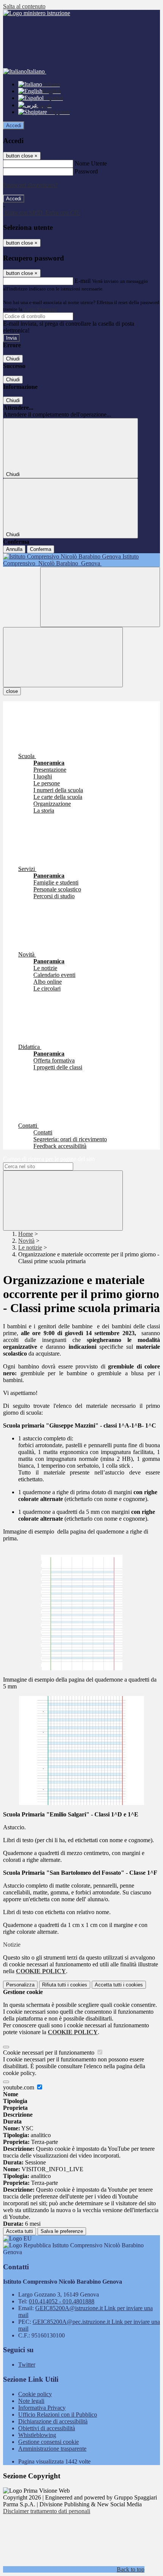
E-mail (83, 281)
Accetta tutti (119, 1985)
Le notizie (30, 1247)
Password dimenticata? (30, 185)
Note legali (31, 2401)
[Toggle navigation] (63, 657)
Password (86, 171)
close (12, 691)
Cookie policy (35, 2394)
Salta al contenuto (24, 6)
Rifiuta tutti (65, 1985)
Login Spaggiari (40, 309)
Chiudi (13, 359)
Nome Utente (91, 163)
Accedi (14, 126)
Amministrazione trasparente (52, 2449)
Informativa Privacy (42, 2408)
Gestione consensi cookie (49, 2442)
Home (26, 1234)
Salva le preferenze (62, 2231)
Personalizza (20, 1985)
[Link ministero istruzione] (37, 13)
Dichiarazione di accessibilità (53, 2421)
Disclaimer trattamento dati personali (47, 2511)
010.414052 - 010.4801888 (62, 2301)
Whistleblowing (37, 2435)
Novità (26, 1241)
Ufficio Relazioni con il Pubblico (58, 2415)
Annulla (14, 549)
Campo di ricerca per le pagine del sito (49, 1159)
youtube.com (19, 2087)
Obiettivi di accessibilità (47, 2428)
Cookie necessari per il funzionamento (49, 2053)
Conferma (41, 549)
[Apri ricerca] (100, 597)
